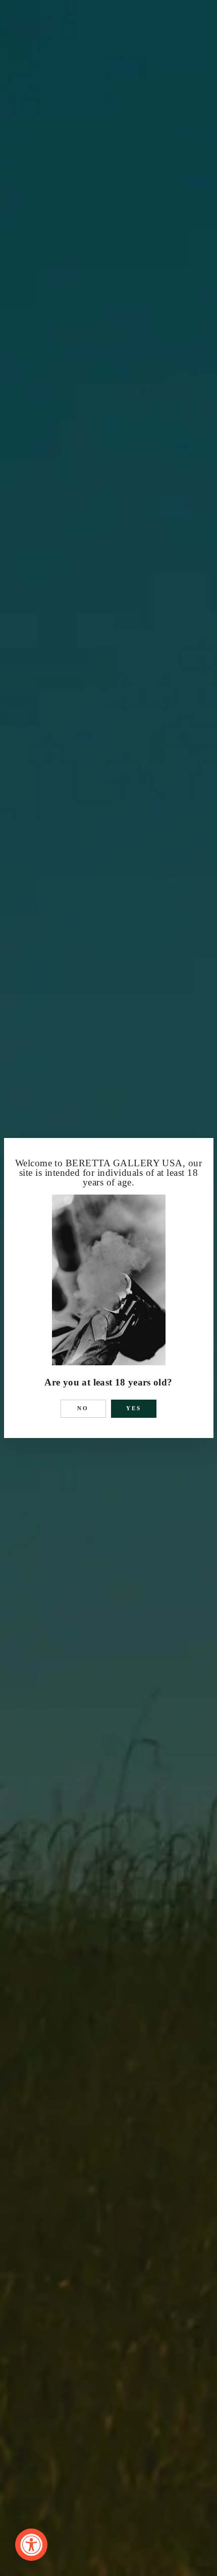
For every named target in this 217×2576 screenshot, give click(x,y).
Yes (134, 1408)
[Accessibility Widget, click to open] (31, 2545)
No (83, 1408)
